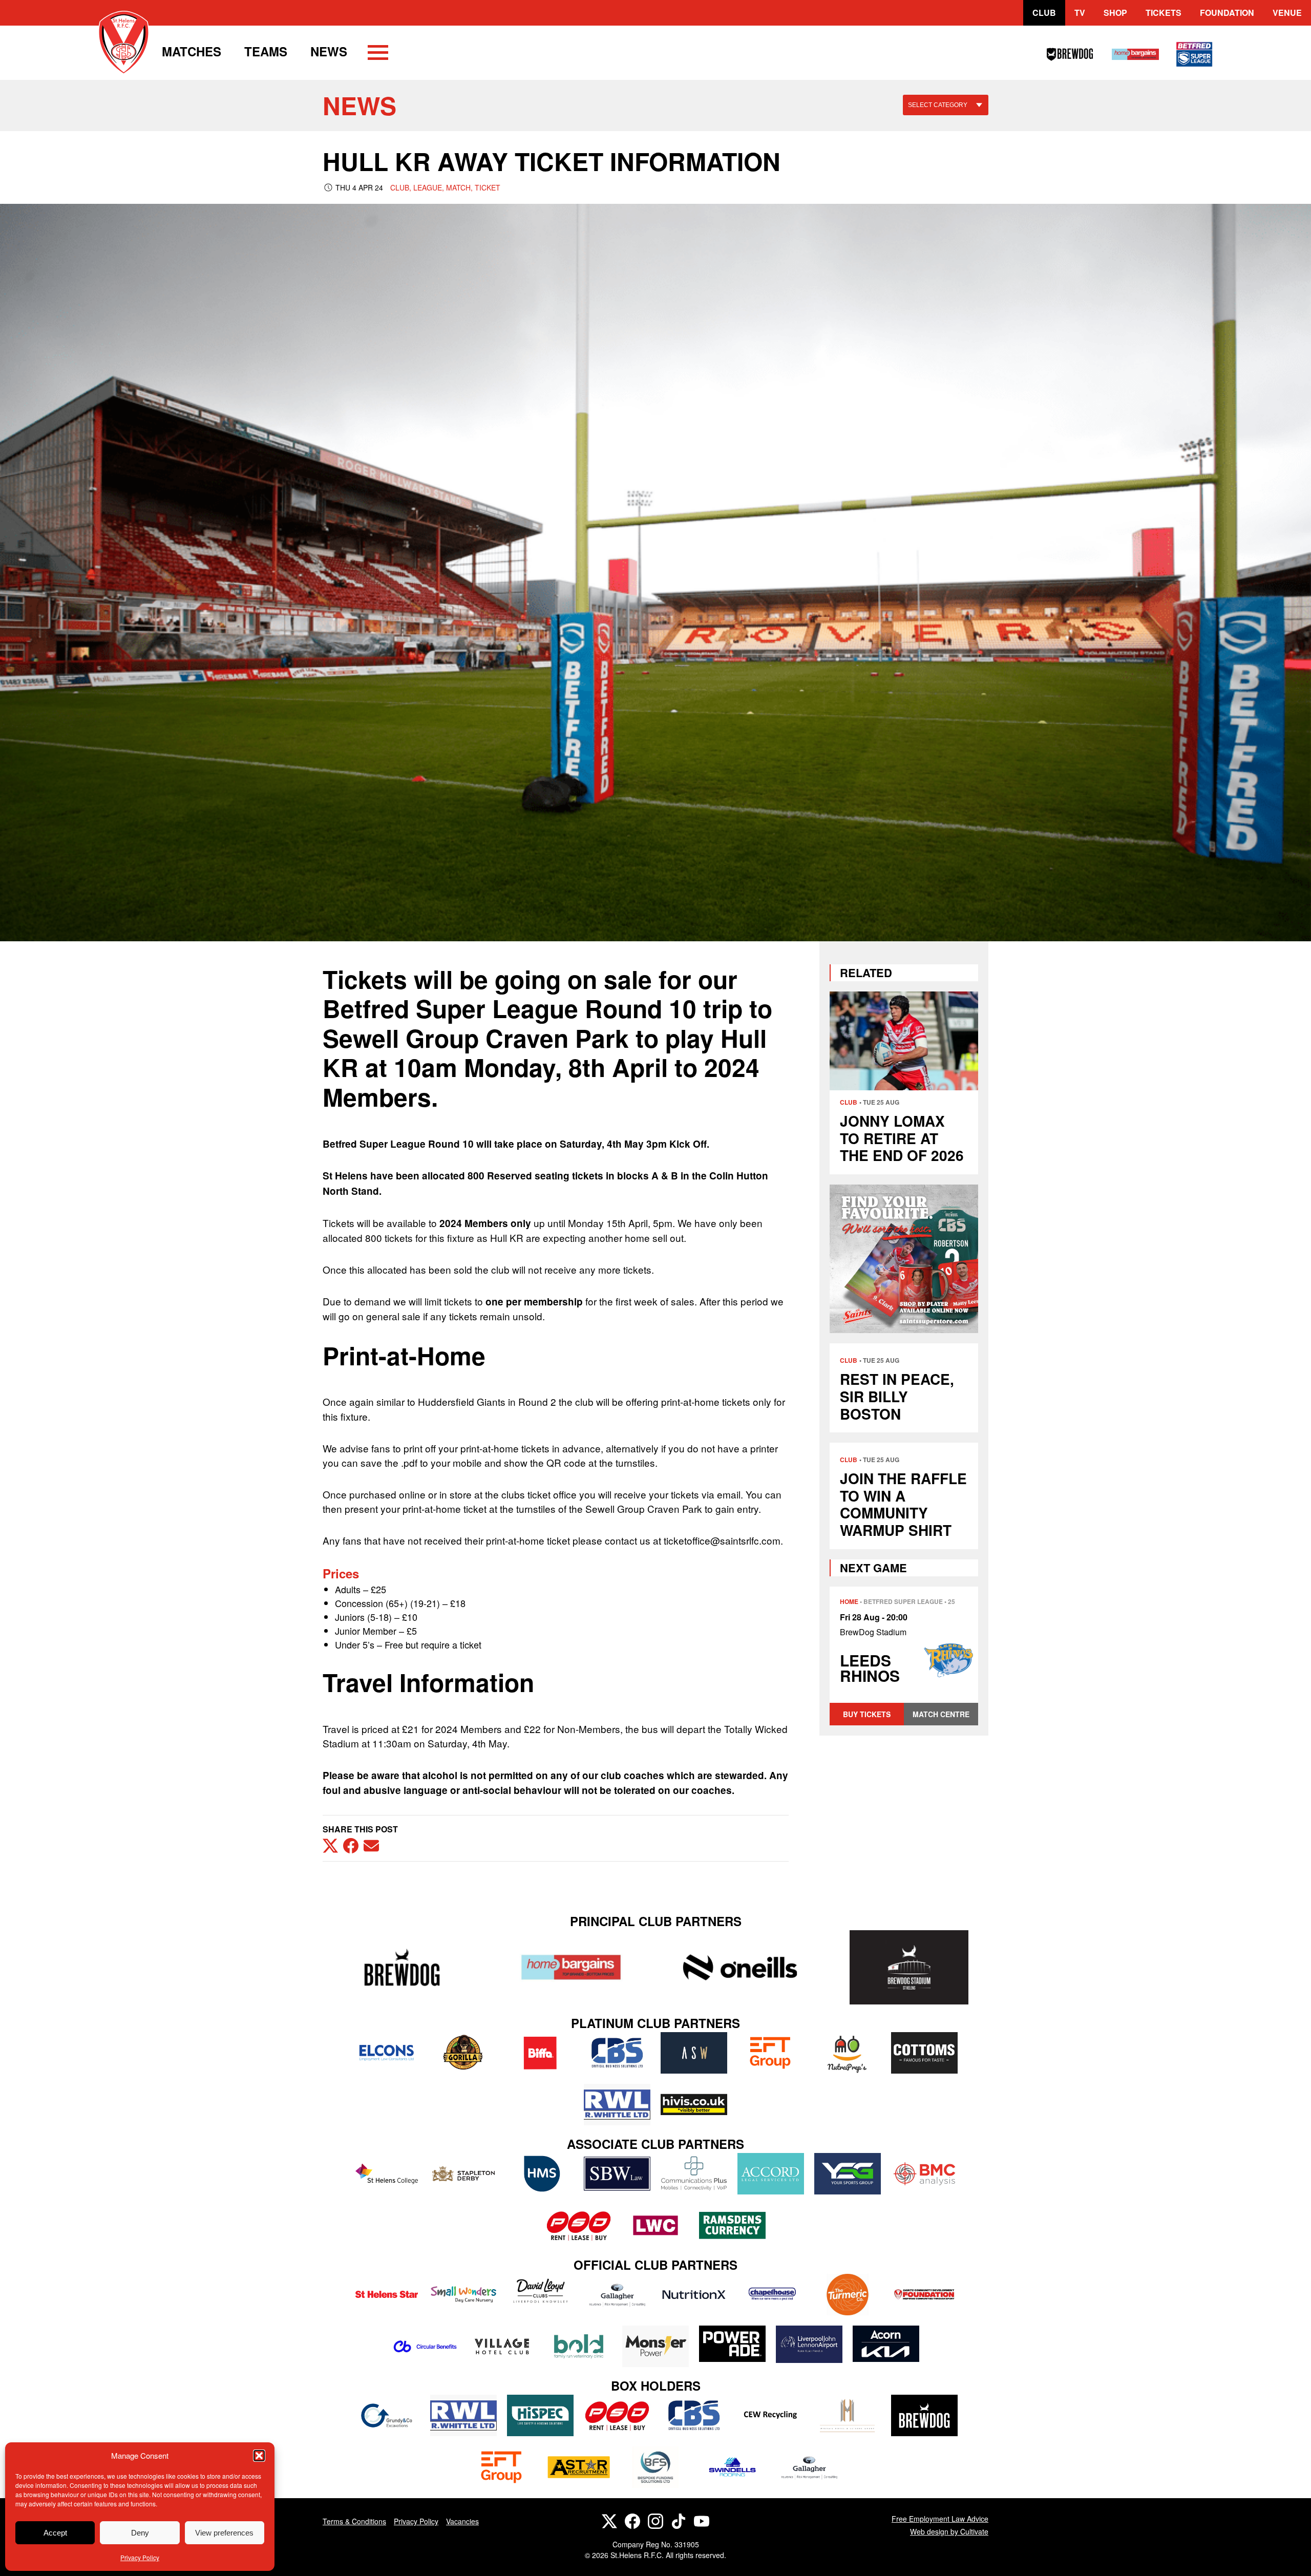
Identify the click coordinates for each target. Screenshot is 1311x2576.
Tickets (1164, 13)
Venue (1287, 13)
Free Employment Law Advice (940, 2519)
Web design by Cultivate (949, 2531)
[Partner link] (402, 1967)
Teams (266, 51)
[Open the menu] (378, 54)
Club (1044, 13)
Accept (55, 2533)
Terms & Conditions (354, 2521)
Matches (192, 51)
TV (1080, 13)
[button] (259, 2456)
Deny (140, 2533)
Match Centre (941, 1714)
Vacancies (462, 2521)
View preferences (224, 2533)
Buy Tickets (867, 1714)
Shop (1115, 13)
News (329, 51)
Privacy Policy (140, 2557)
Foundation (1227, 13)
